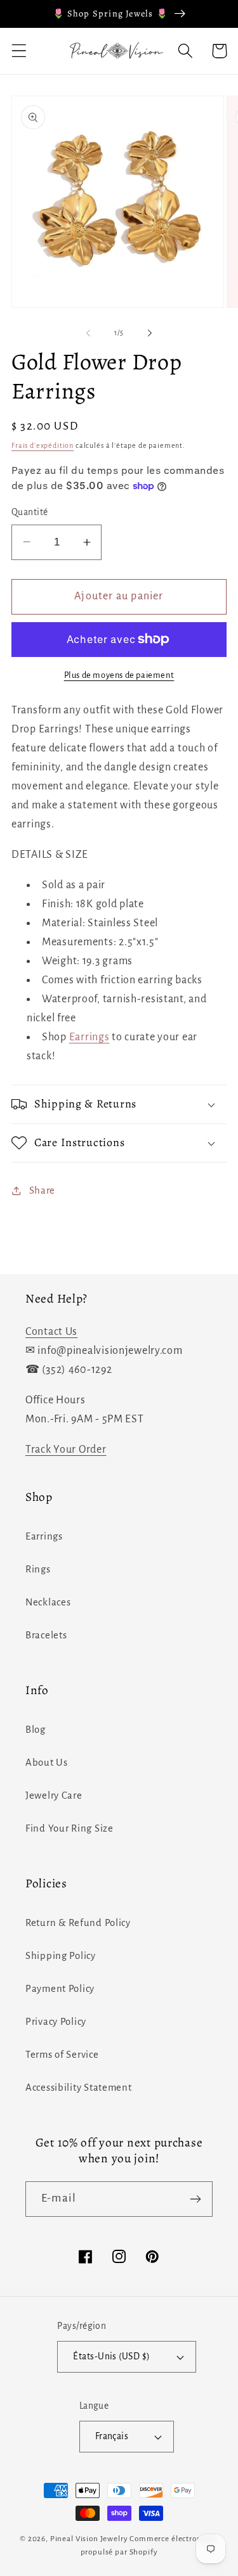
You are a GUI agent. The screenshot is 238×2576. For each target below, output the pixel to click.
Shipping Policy (61, 1956)
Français (112, 2436)
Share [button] (42, 1190)
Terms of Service (62, 2055)
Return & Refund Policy (78, 1923)
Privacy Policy (56, 2022)
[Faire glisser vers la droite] (150, 333)
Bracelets (46, 1635)
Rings (38, 1569)
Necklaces (48, 1602)
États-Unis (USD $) (112, 2356)
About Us (47, 1763)
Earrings (89, 1037)
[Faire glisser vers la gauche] (88, 333)
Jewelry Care (54, 1795)
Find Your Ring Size (69, 1828)
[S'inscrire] (195, 2199)
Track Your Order (66, 1450)
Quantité (30, 512)
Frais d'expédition (43, 445)
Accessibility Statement (79, 2088)
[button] (19, 51)
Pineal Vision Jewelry (89, 2539)
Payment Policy (60, 1989)
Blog (36, 1730)
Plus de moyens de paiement (119, 675)
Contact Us (51, 1332)
